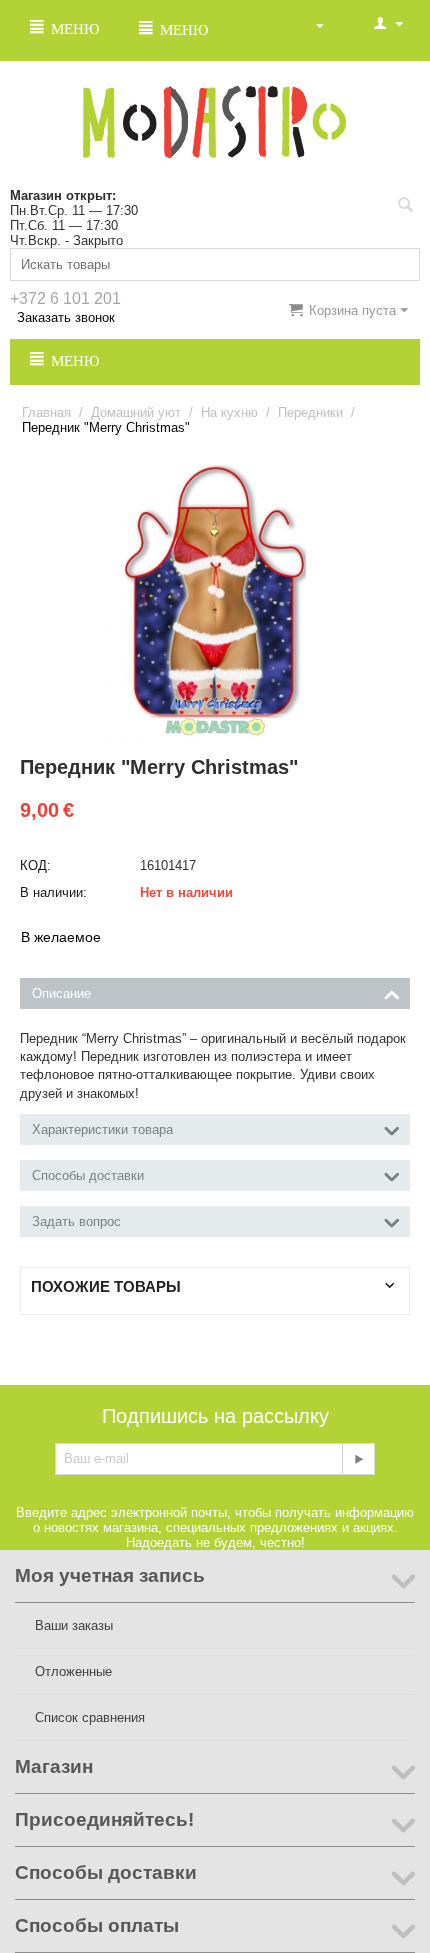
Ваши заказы (74, 1625)
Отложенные (73, 1671)
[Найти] (405, 207)
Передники (310, 412)
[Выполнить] (358, 1459)
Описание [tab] (61, 993)
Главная (46, 412)
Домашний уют (136, 412)
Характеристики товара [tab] (102, 1129)
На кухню (229, 412)
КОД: (35, 865)
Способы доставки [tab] (88, 1175)
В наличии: (53, 892)
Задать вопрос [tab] (76, 1221)
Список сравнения (90, 1717)
